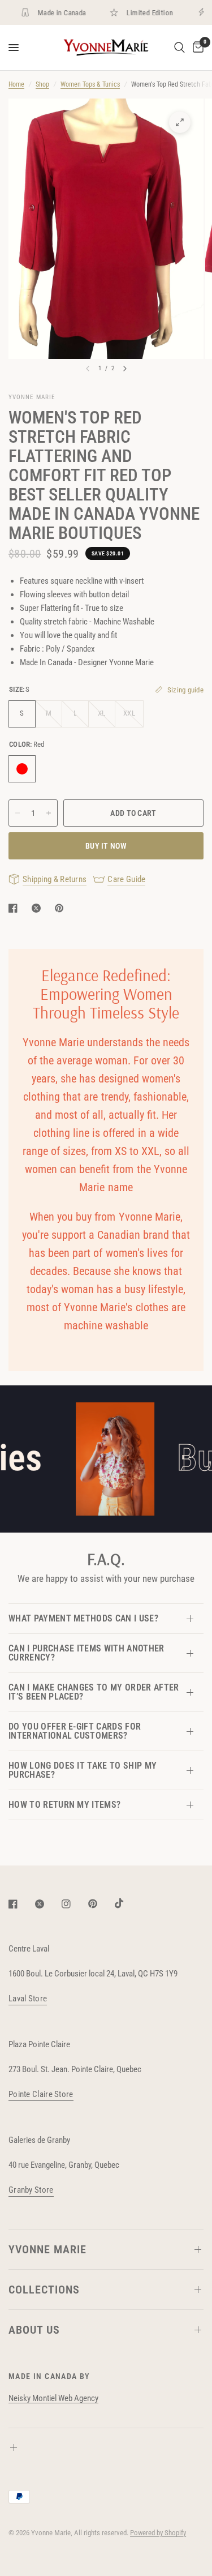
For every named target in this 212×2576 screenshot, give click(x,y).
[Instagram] (74, 1904)
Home (16, 84)
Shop (42, 84)
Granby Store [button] (31, 2190)
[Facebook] (21, 1904)
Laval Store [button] (28, 1999)
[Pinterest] (101, 1904)
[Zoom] (180, 122)
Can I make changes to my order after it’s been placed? (94, 1692)
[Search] (179, 48)
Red (22, 769)
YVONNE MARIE (47, 2249)
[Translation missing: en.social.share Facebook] (15, 908)
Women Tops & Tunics (90, 84)
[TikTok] (127, 1903)
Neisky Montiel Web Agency (53, 2398)
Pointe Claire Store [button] (41, 2094)
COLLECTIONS (44, 2290)
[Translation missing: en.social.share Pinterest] (62, 908)
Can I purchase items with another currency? (86, 1653)
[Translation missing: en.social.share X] (38, 908)
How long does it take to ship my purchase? (83, 1770)
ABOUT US (34, 2330)
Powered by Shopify (158, 2533)
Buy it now (106, 846)
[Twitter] (47, 1904)
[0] (196, 48)
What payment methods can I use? (83, 1618)
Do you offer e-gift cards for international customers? (75, 1731)
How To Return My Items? (64, 1805)
